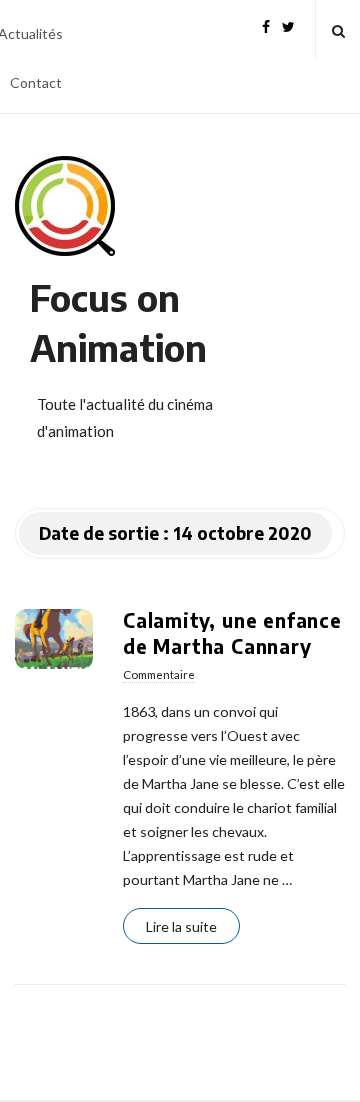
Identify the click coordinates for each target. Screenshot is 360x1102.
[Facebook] (266, 24)
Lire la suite (181, 926)
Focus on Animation (118, 322)
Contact (36, 82)
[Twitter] (288, 24)
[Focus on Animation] (65, 206)
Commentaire (159, 674)
